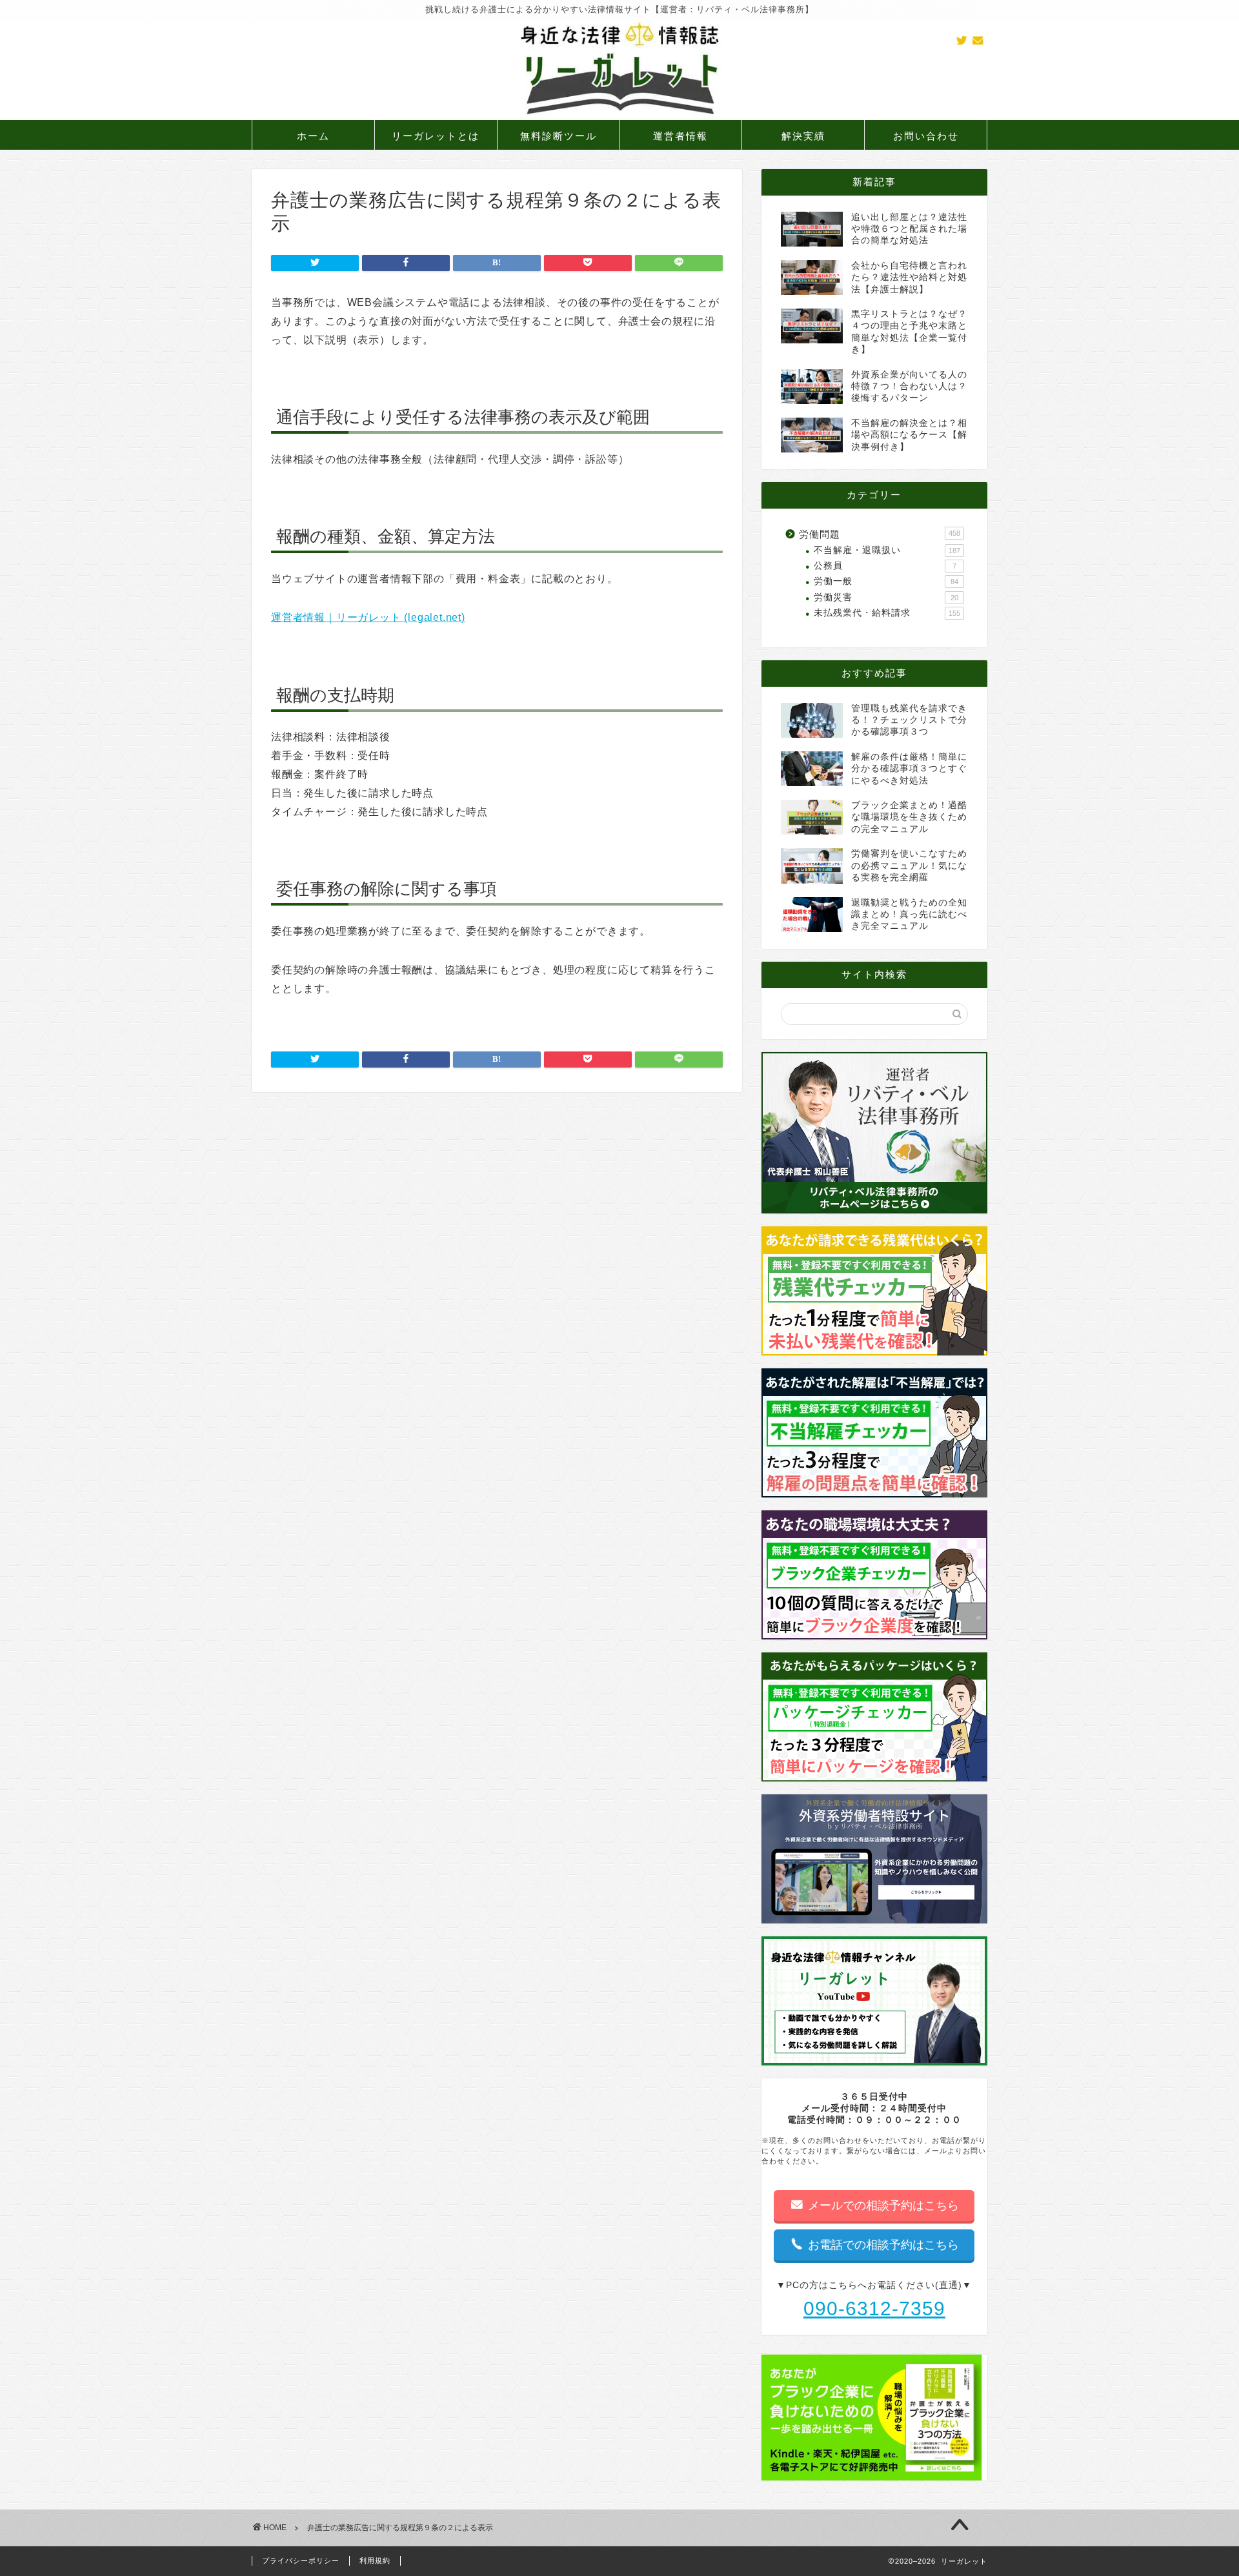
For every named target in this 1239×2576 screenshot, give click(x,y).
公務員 (885, 566)
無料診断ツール (559, 136)
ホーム (313, 136)
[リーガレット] (619, 117)
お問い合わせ (926, 136)
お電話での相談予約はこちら (882, 2245)
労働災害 (886, 597)
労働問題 (880, 534)
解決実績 (803, 136)
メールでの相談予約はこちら (882, 2206)
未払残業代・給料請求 (887, 613)
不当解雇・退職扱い (887, 550)
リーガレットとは (436, 136)
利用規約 (375, 2561)
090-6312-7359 (874, 2308)
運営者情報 (680, 136)
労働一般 (886, 581)
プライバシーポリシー (301, 2561)
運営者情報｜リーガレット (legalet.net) (368, 617)
